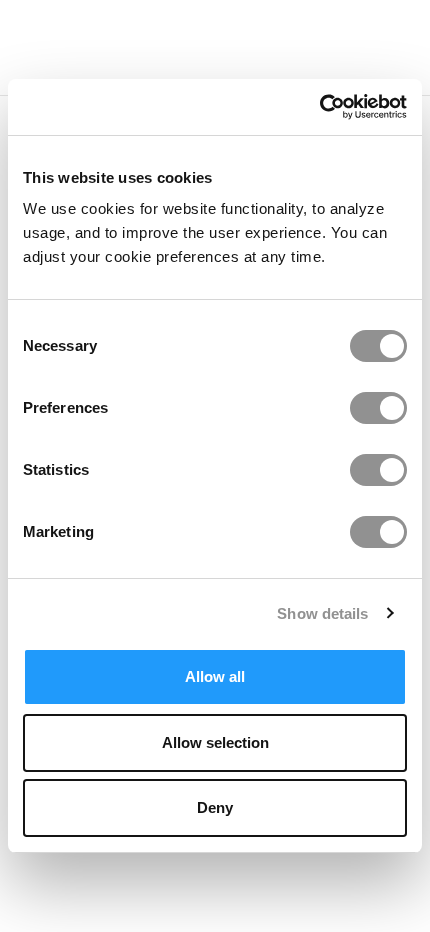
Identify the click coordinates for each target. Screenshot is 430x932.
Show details (322, 613)
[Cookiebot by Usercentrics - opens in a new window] (319, 107)
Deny (215, 807)
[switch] (378, 408)
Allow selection (215, 742)
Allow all (215, 676)
